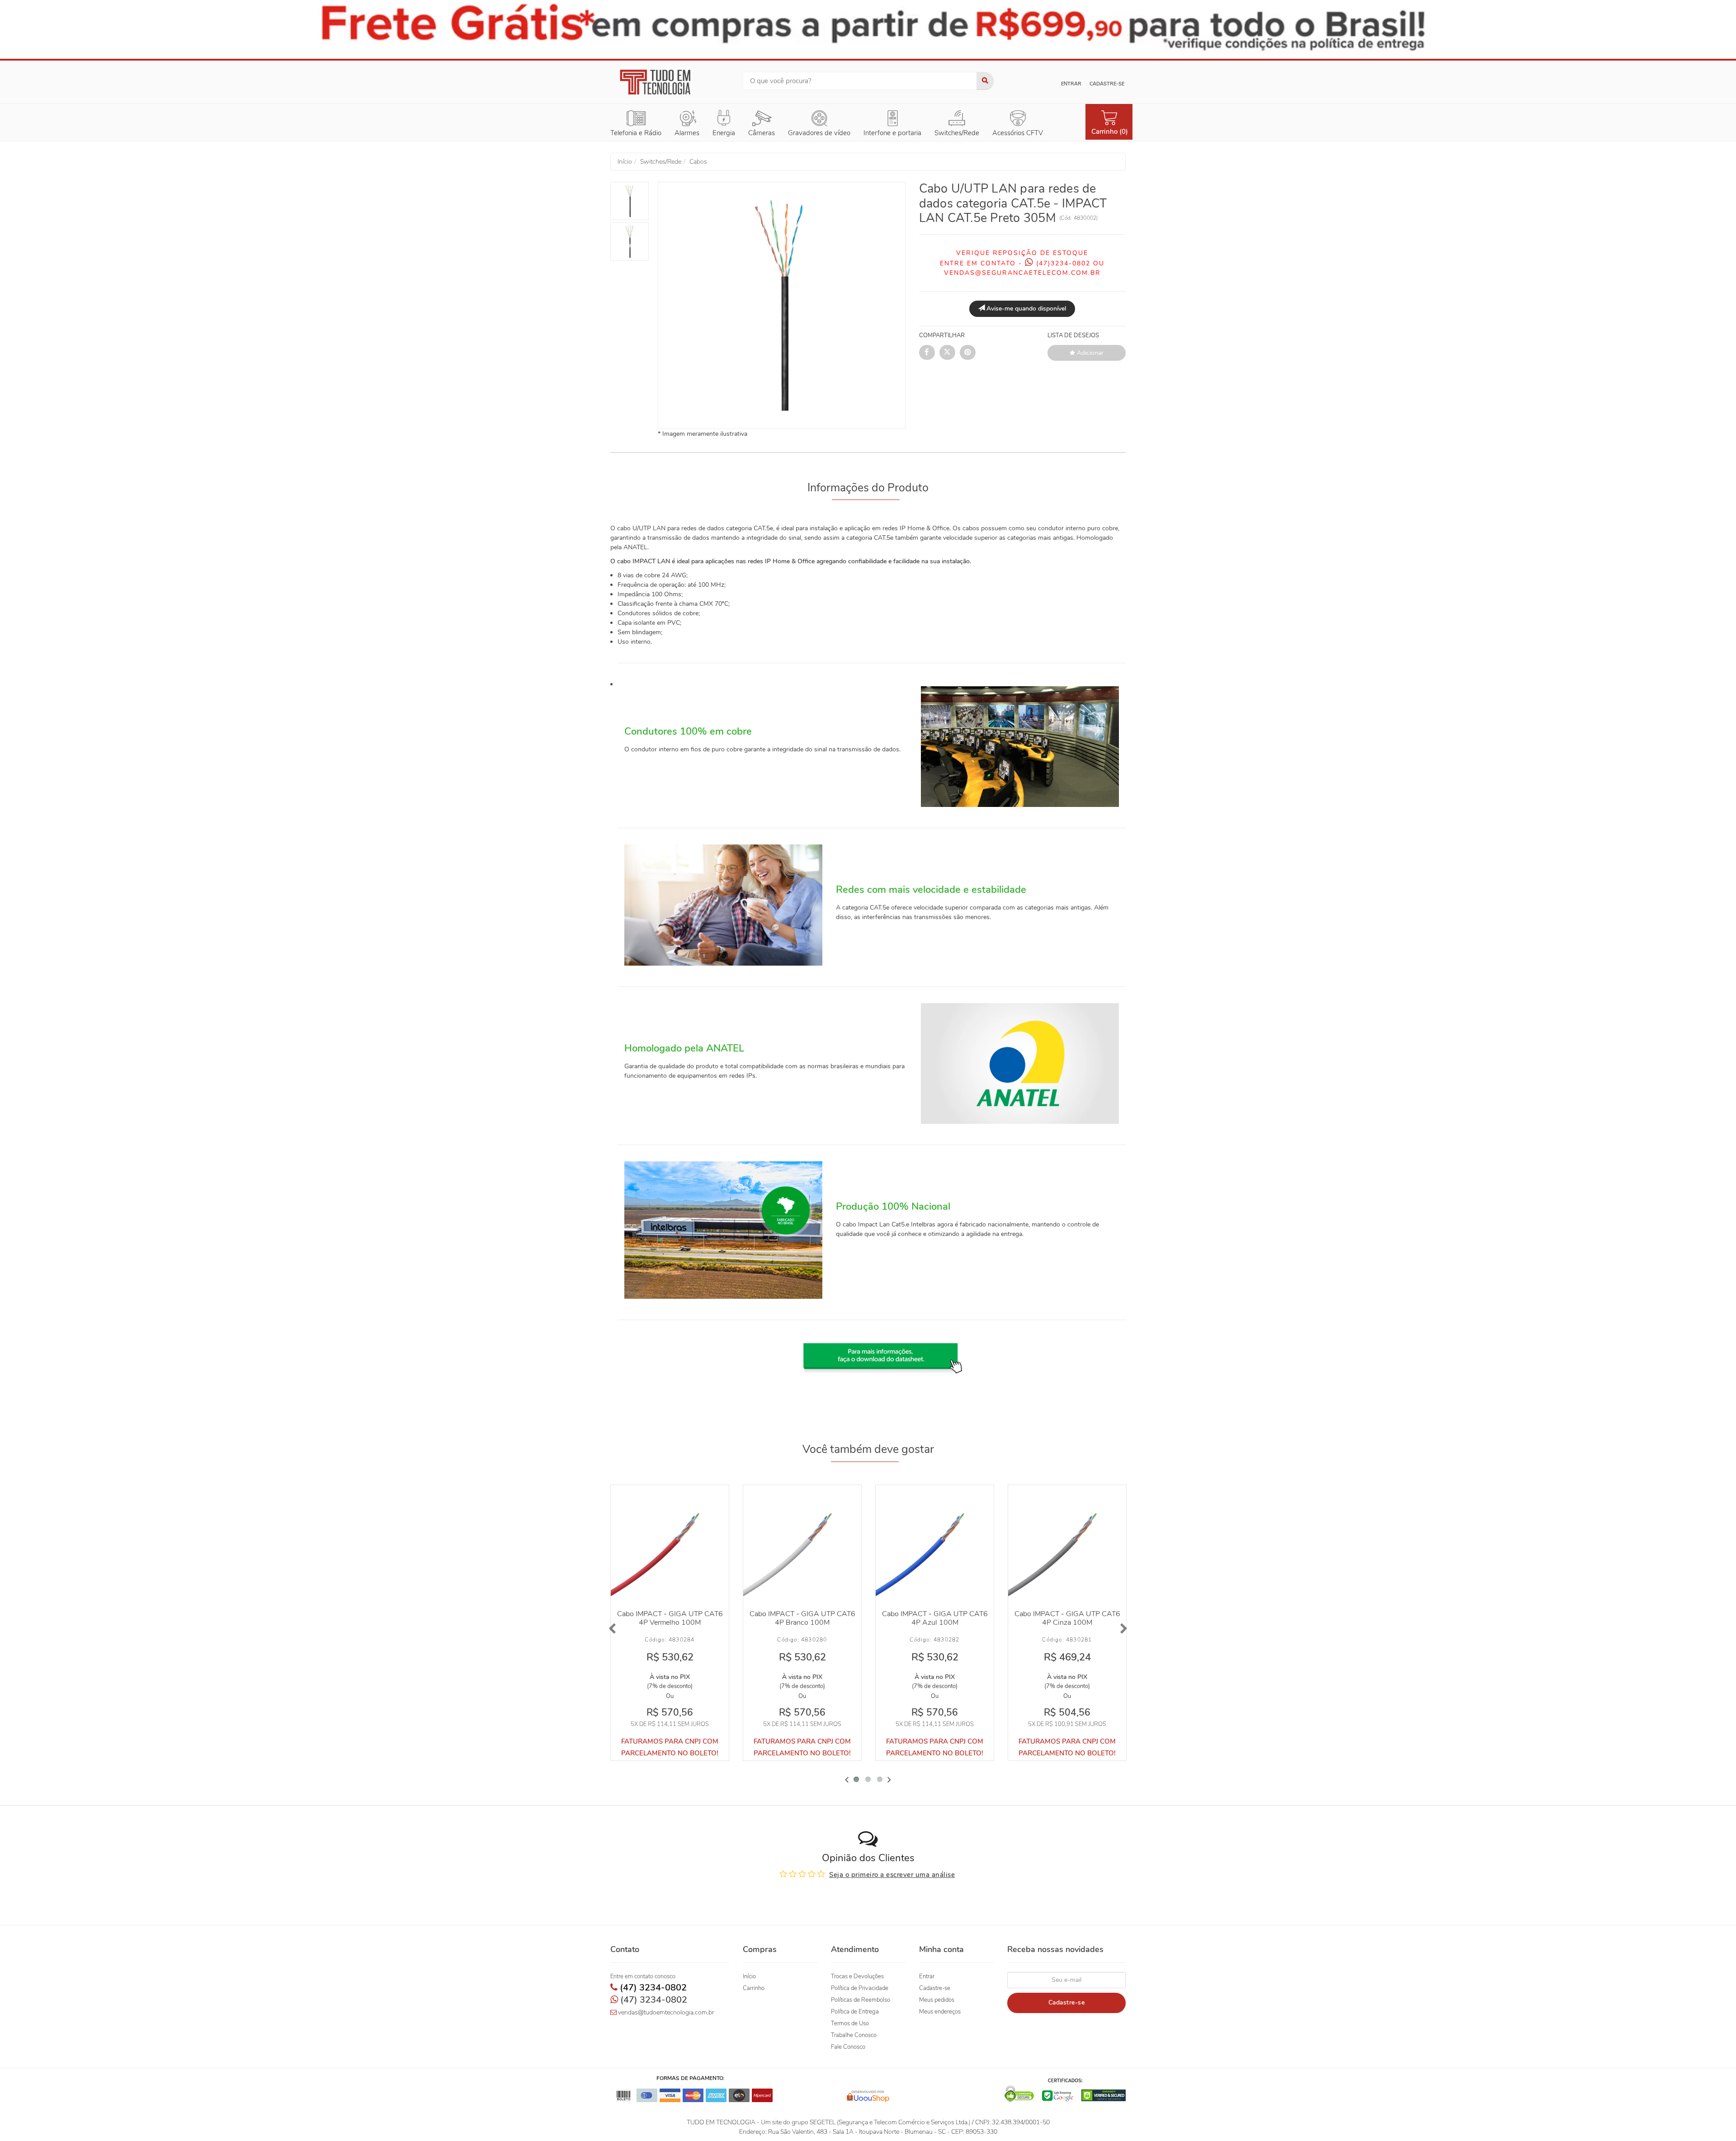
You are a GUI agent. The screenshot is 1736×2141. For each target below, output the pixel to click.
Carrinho (754, 1988)
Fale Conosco (848, 2047)
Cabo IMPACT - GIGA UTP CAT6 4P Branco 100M (802, 1618)
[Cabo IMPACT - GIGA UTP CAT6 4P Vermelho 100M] (670, 1544)
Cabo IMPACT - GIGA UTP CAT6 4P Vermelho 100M (670, 1618)
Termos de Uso (850, 2023)
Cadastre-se (1107, 84)
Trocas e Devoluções (857, 1976)
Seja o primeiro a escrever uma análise (892, 1875)
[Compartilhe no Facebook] (927, 352)
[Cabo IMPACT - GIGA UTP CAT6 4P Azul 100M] (935, 1544)
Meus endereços (940, 2012)
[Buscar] (985, 81)
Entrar (1071, 84)
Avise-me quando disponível (1025, 309)
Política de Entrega (855, 2012)
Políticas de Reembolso (861, 2000)
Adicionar (1089, 353)
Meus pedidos (937, 2000)
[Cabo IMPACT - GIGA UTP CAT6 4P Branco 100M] (802, 1544)
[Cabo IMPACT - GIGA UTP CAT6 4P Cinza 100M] (1067, 1544)
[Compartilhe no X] (947, 352)
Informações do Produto (868, 488)
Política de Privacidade (860, 1988)
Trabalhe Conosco (854, 2035)
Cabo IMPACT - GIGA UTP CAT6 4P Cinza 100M (1067, 1618)
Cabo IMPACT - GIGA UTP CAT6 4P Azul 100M (935, 1618)
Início (749, 1976)
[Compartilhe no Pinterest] (968, 352)
